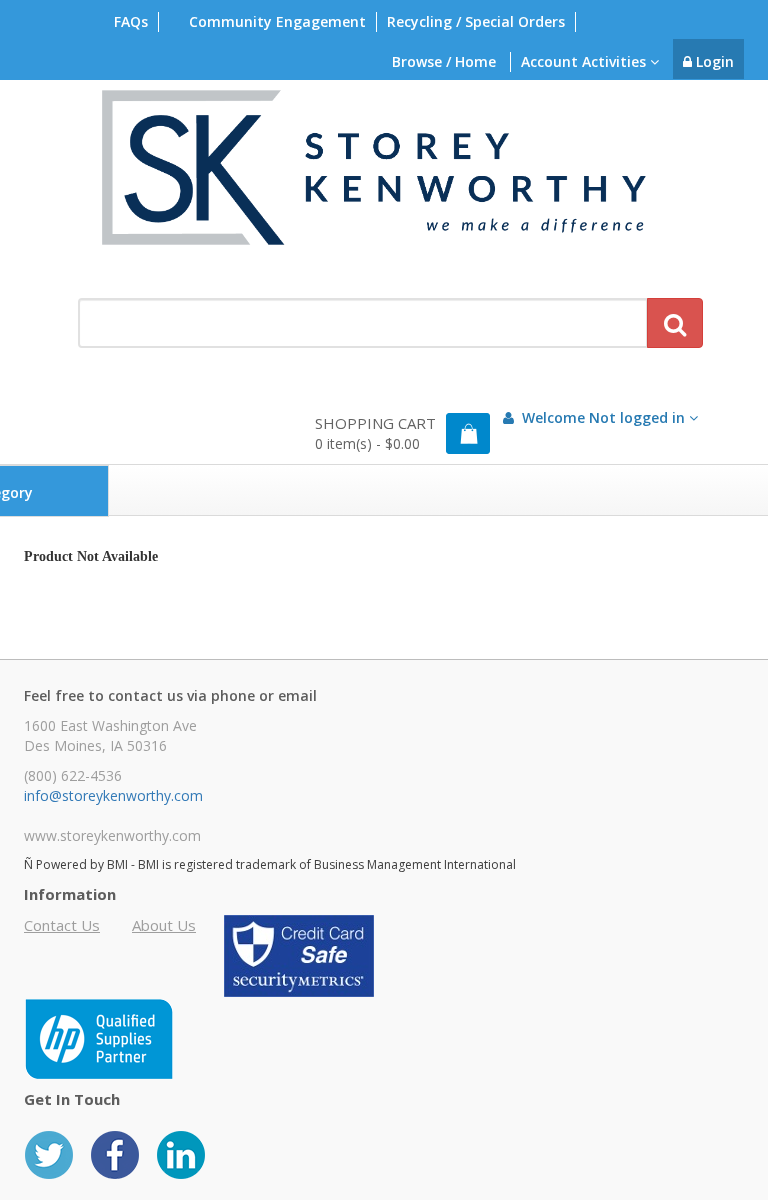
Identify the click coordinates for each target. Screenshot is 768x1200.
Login (713, 61)
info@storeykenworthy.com (113, 795)
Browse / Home (444, 61)
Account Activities (585, 61)
